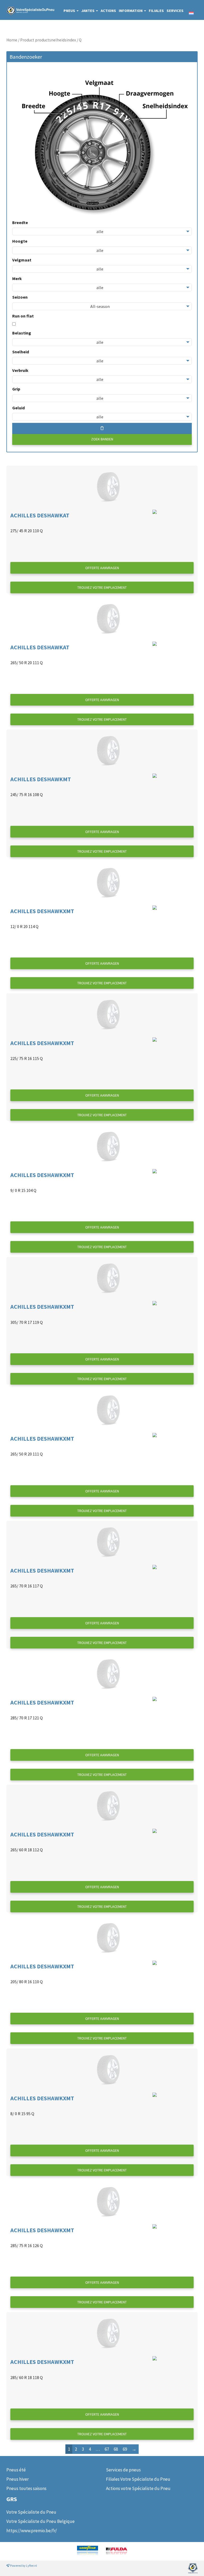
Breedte (20, 222)
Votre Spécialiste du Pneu (31, 2512)
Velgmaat (22, 260)
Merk (17, 278)
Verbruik (20, 370)
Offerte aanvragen (102, 568)
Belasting (22, 333)
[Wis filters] (102, 428)
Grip (16, 389)
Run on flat (23, 316)
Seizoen (20, 297)
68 (116, 2449)
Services (175, 11)
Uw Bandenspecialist (26, 10)
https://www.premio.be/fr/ (32, 2531)
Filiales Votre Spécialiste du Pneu (138, 2479)
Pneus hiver (18, 2479)
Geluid (18, 408)
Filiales (156, 11)
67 (107, 2449)
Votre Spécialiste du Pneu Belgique (41, 2521)
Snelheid (21, 352)
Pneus (70, 11)
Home (12, 40)
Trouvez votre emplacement (102, 587)
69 (125, 2449)
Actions (108, 11)
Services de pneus (123, 2470)
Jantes (88, 11)
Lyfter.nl (31, 2566)
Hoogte (20, 241)
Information (131, 11)
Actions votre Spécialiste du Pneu (138, 2488)
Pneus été (16, 2470)
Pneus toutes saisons (26, 2488)
